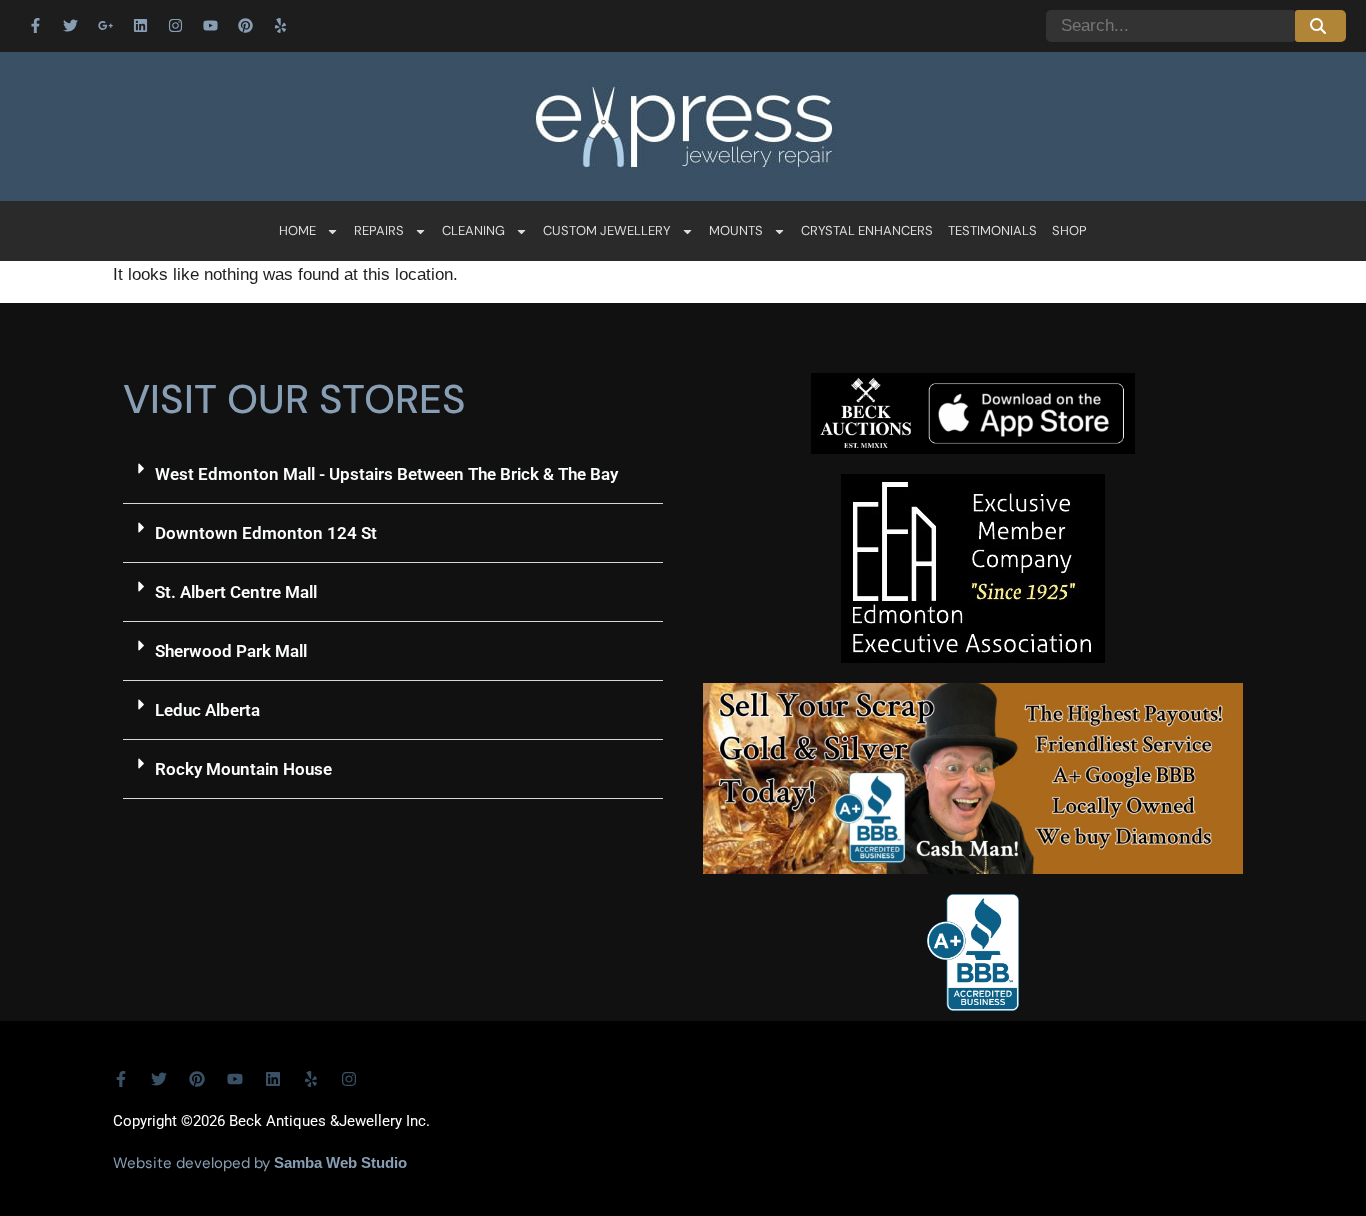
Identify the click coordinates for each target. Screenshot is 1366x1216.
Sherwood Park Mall (231, 651)
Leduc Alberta (207, 710)
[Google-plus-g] (105, 25)
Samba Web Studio (340, 1162)
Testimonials (992, 230)
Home (297, 230)
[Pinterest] (245, 25)
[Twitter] (70, 25)
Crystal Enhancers (867, 230)
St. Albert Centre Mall (236, 592)
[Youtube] (210, 25)
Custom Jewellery (607, 230)
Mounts (736, 230)
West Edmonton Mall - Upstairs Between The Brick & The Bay (386, 474)
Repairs (379, 230)
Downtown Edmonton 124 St (266, 533)
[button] (393, 474)
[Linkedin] (140, 25)
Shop (1069, 230)
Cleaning (473, 230)
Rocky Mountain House (243, 769)
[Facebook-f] (35, 25)
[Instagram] (175, 25)
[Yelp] (280, 25)
